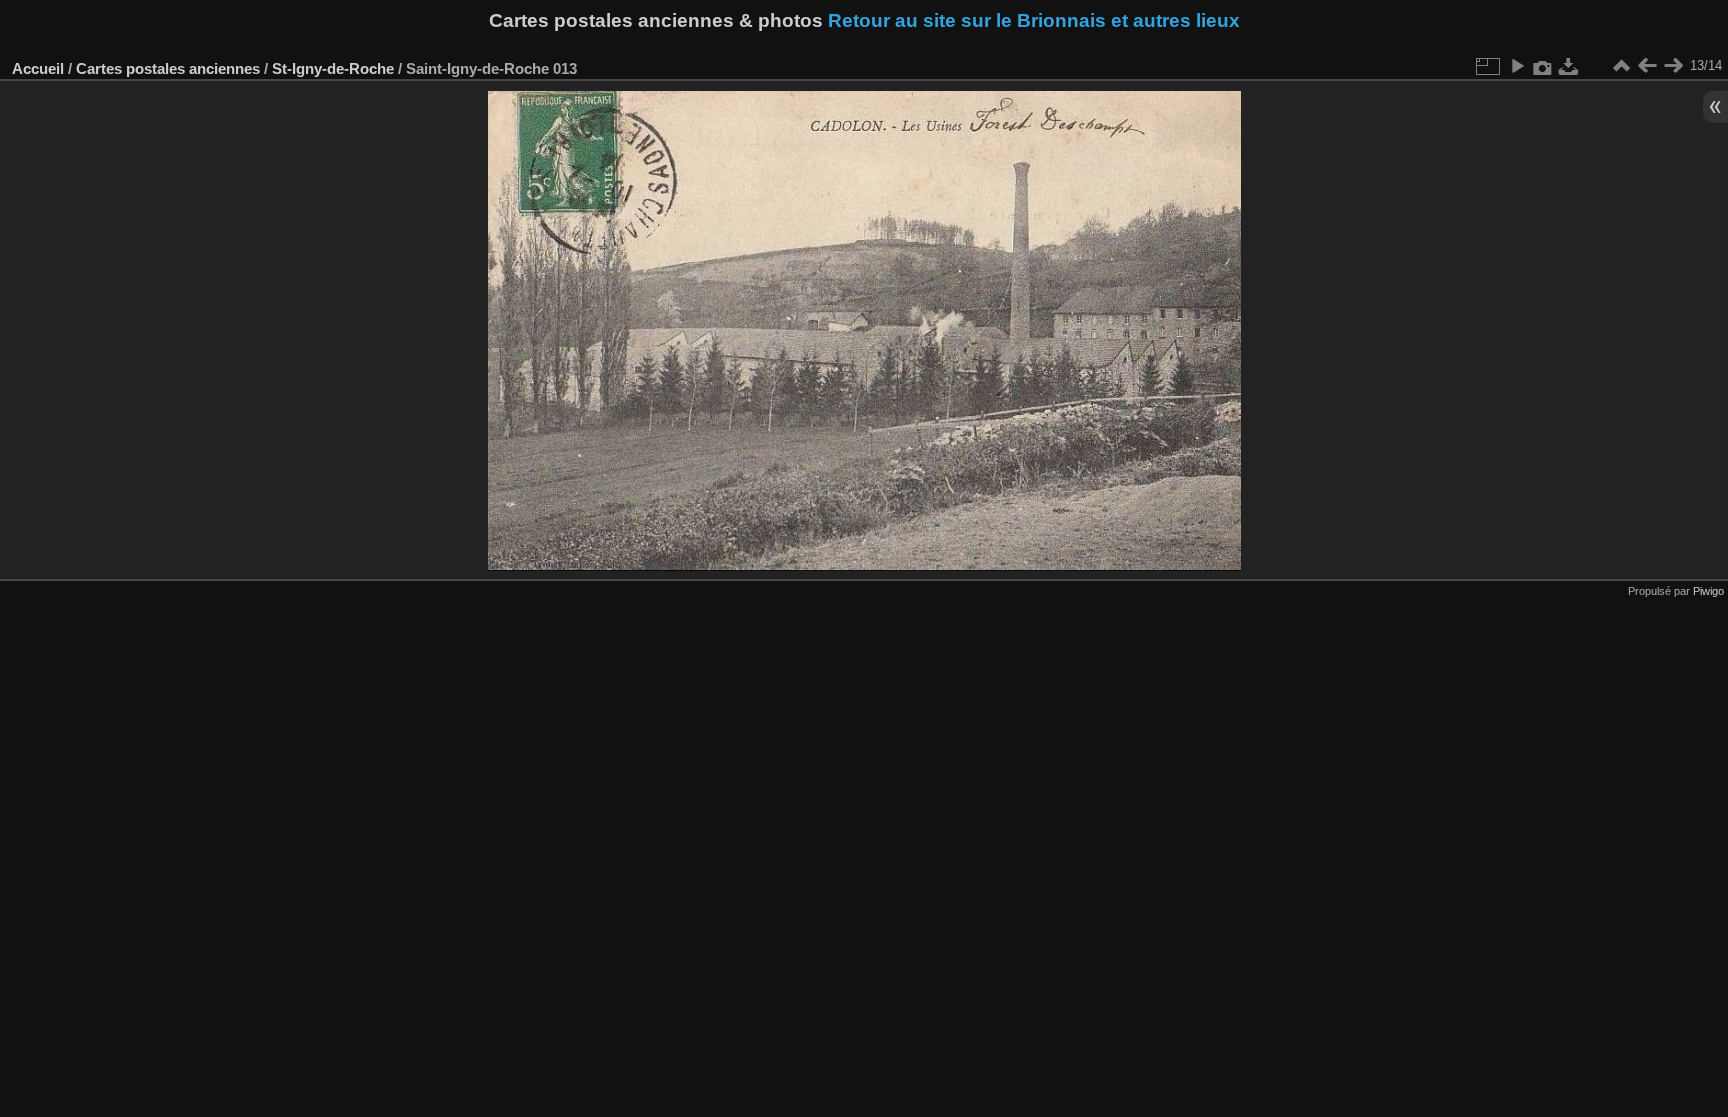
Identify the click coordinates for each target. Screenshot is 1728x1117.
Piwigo (1708, 591)
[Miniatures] (1621, 66)
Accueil (38, 68)
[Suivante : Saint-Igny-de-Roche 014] (1673, 66)
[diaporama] (1517, 66)
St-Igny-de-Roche (333, 68)
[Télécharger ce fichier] (1569, 66)
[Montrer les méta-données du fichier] (1543, 66)
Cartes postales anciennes (168, 68)
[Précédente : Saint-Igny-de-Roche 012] (1647, 66)
